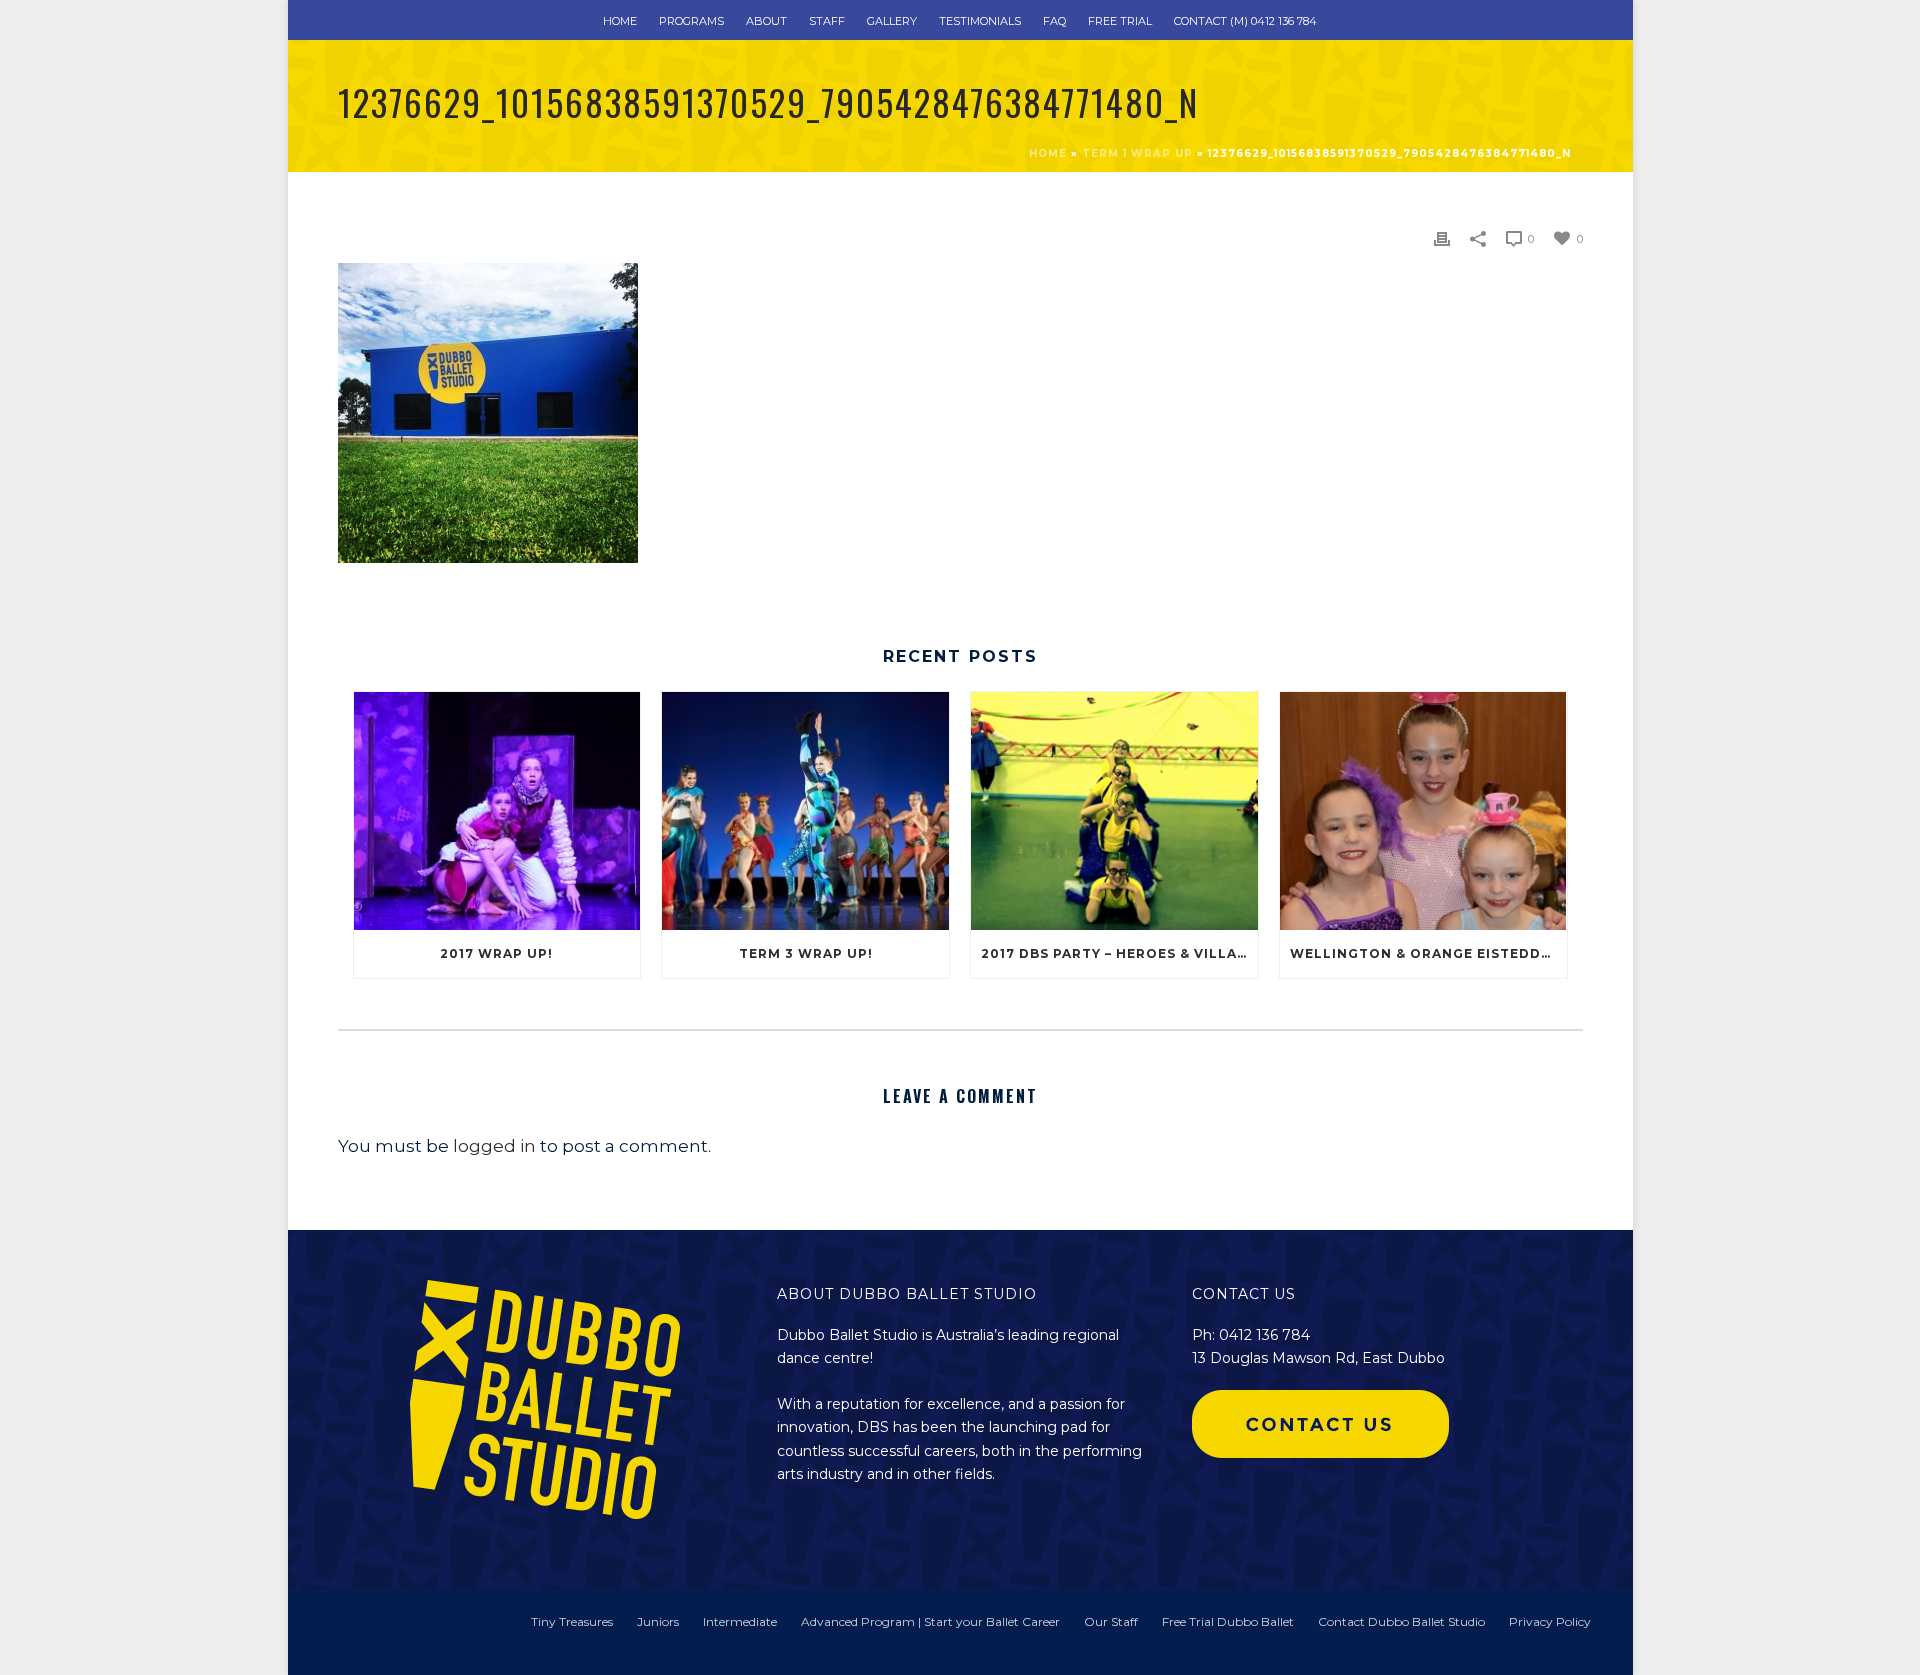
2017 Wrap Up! (496, 953)
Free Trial (1120, 21)
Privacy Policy (1550, 1621)
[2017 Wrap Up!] (497, 810)
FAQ (1054, 21)
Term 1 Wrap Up (1137, 153)
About (766, 21)
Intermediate (740, 1621)
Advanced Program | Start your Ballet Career (930, 1621)
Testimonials (980, 21)
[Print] (1442, 237)
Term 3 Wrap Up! (806, 953)
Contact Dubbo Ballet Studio (1401, 1621)
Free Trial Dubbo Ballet (1228, 1621)
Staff (827, 21)
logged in (494, 1146)
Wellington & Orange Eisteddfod (1428, 953)
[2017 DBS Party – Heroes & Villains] (1114, 810)
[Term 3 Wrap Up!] (805, 810)
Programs (691, 21)
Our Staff (1111, 1621)
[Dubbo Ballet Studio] (368, 1631)
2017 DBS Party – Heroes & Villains (1119, 953)
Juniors (658, 1621)
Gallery (892, 21)
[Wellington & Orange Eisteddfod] (1423, 810)
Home (620, 21)
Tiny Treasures (572, 1621)
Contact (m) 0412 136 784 (1245, 21)
